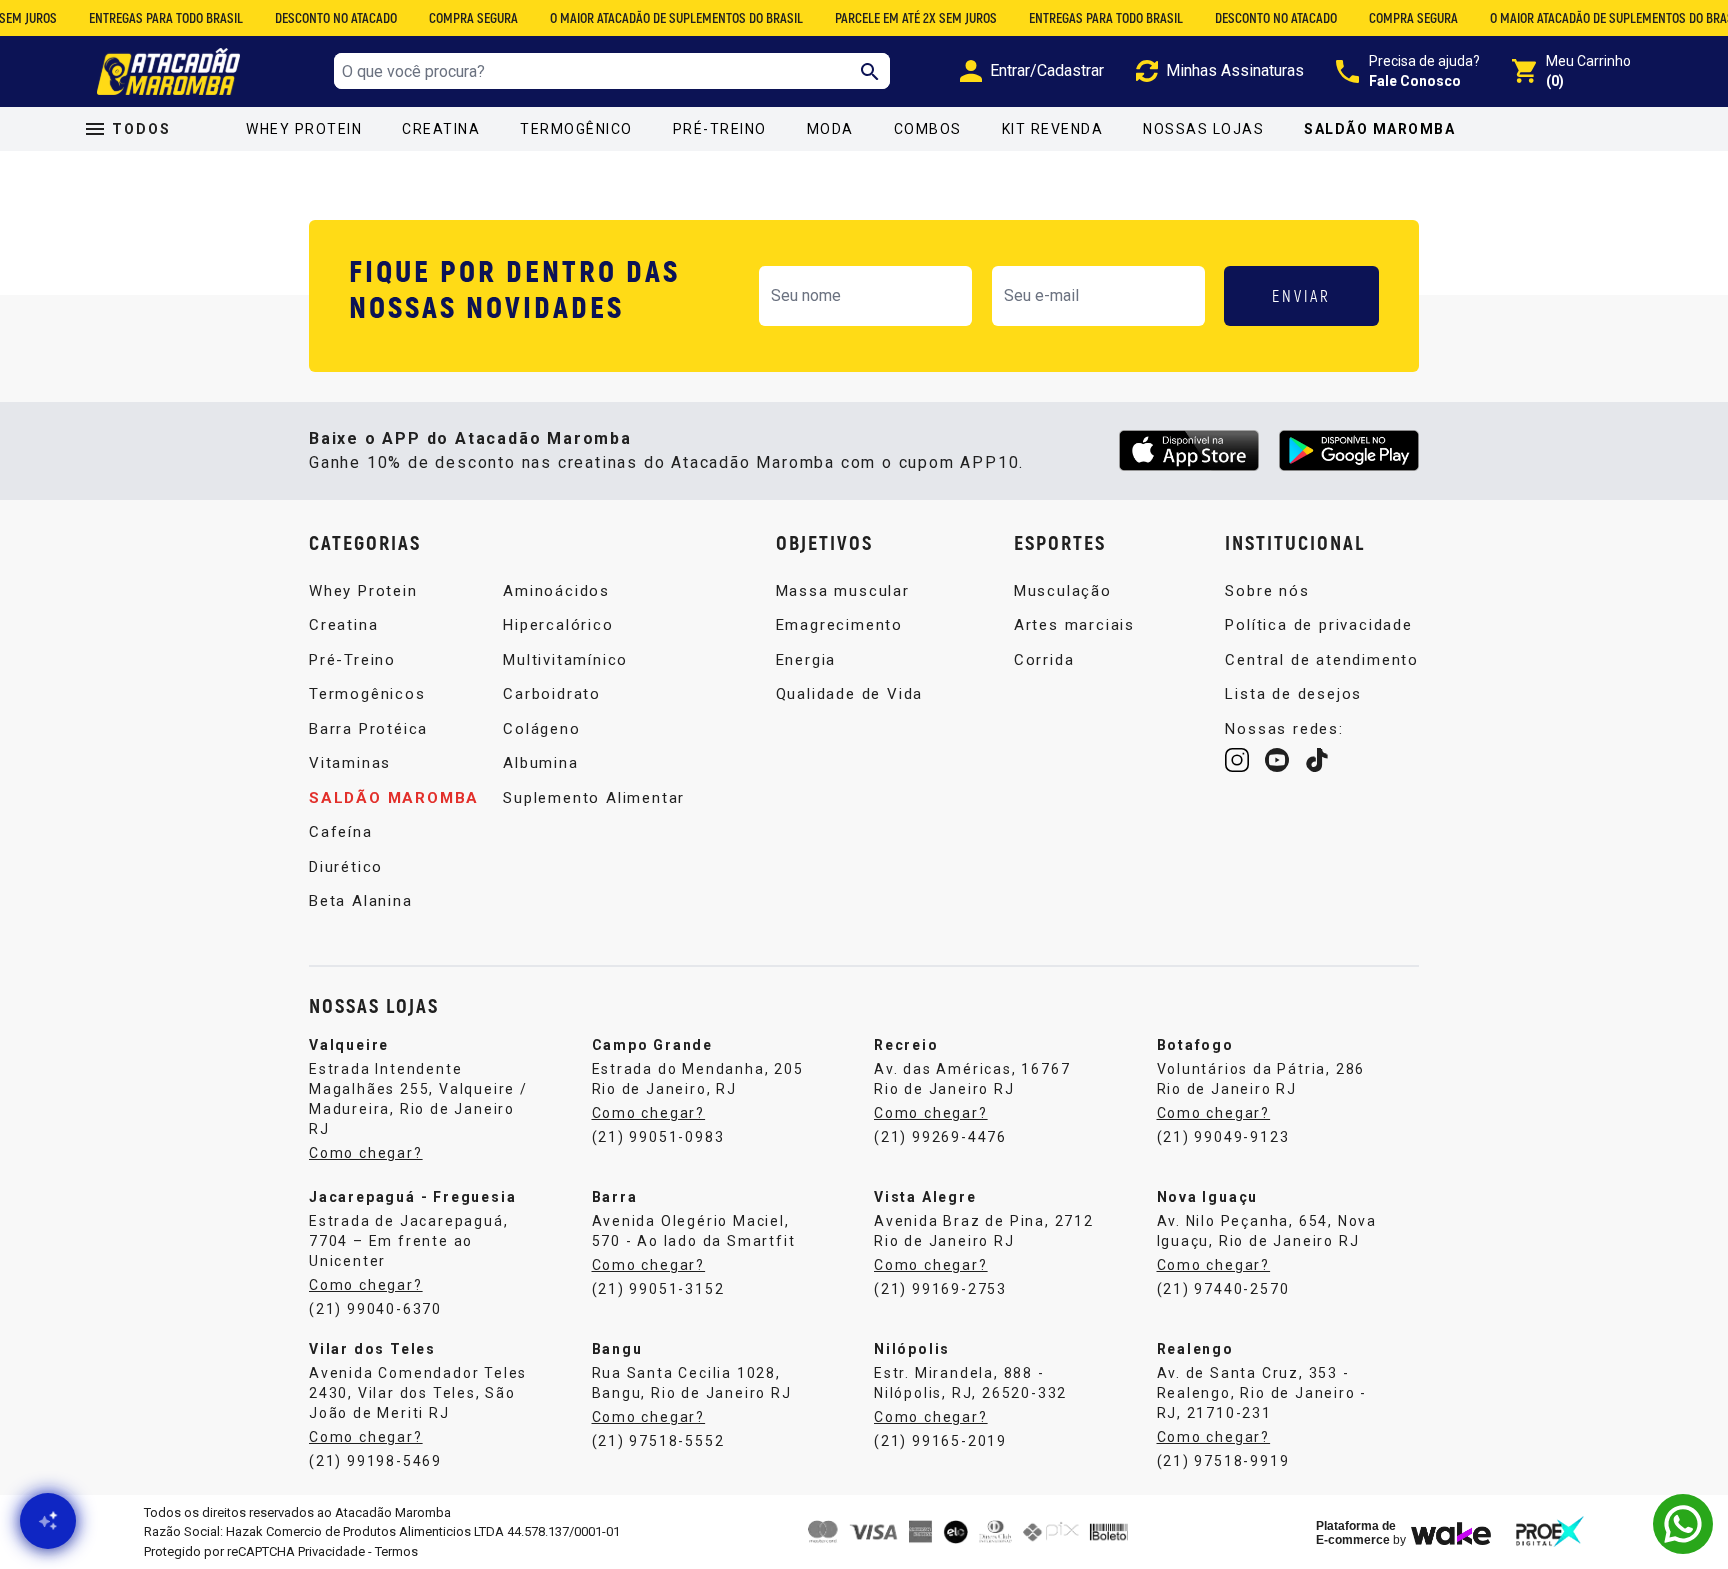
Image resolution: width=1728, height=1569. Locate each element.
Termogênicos (367, 694)
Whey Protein (304, 129)
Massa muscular (843, 591)
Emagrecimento (839, 625)
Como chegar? (366, 1153)
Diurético (346, 867)
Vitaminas (350, 763)
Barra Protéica (368, 729)
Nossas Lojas (1203, 129)
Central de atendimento (1322, 660)
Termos (396, 1551)
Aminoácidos (556, 591)
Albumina (540, 763)
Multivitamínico (565, 660)
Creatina (441, 129)
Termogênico (576, 129)
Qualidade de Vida (850, 694)
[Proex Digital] (1550, 1531)
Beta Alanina (361, 901)
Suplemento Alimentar (594, 798)
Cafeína (341, 832)
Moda (830, 129)
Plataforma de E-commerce (1356, 1533)
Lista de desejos (1293, 694)
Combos (928, 129)
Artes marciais (1074, 625)
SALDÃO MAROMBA (1379, 129)
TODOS (141, 129)
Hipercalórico (558, 625)
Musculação (1063, 591)
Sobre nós (1267, 591)
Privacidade (331, 1551)
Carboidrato (552, 694)
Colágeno (541, 729)
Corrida (1044, 660)
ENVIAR (1301, 295)
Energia (806, 660)
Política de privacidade (1318, 625)
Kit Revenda (1053, 129)
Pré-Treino (720, 129)
